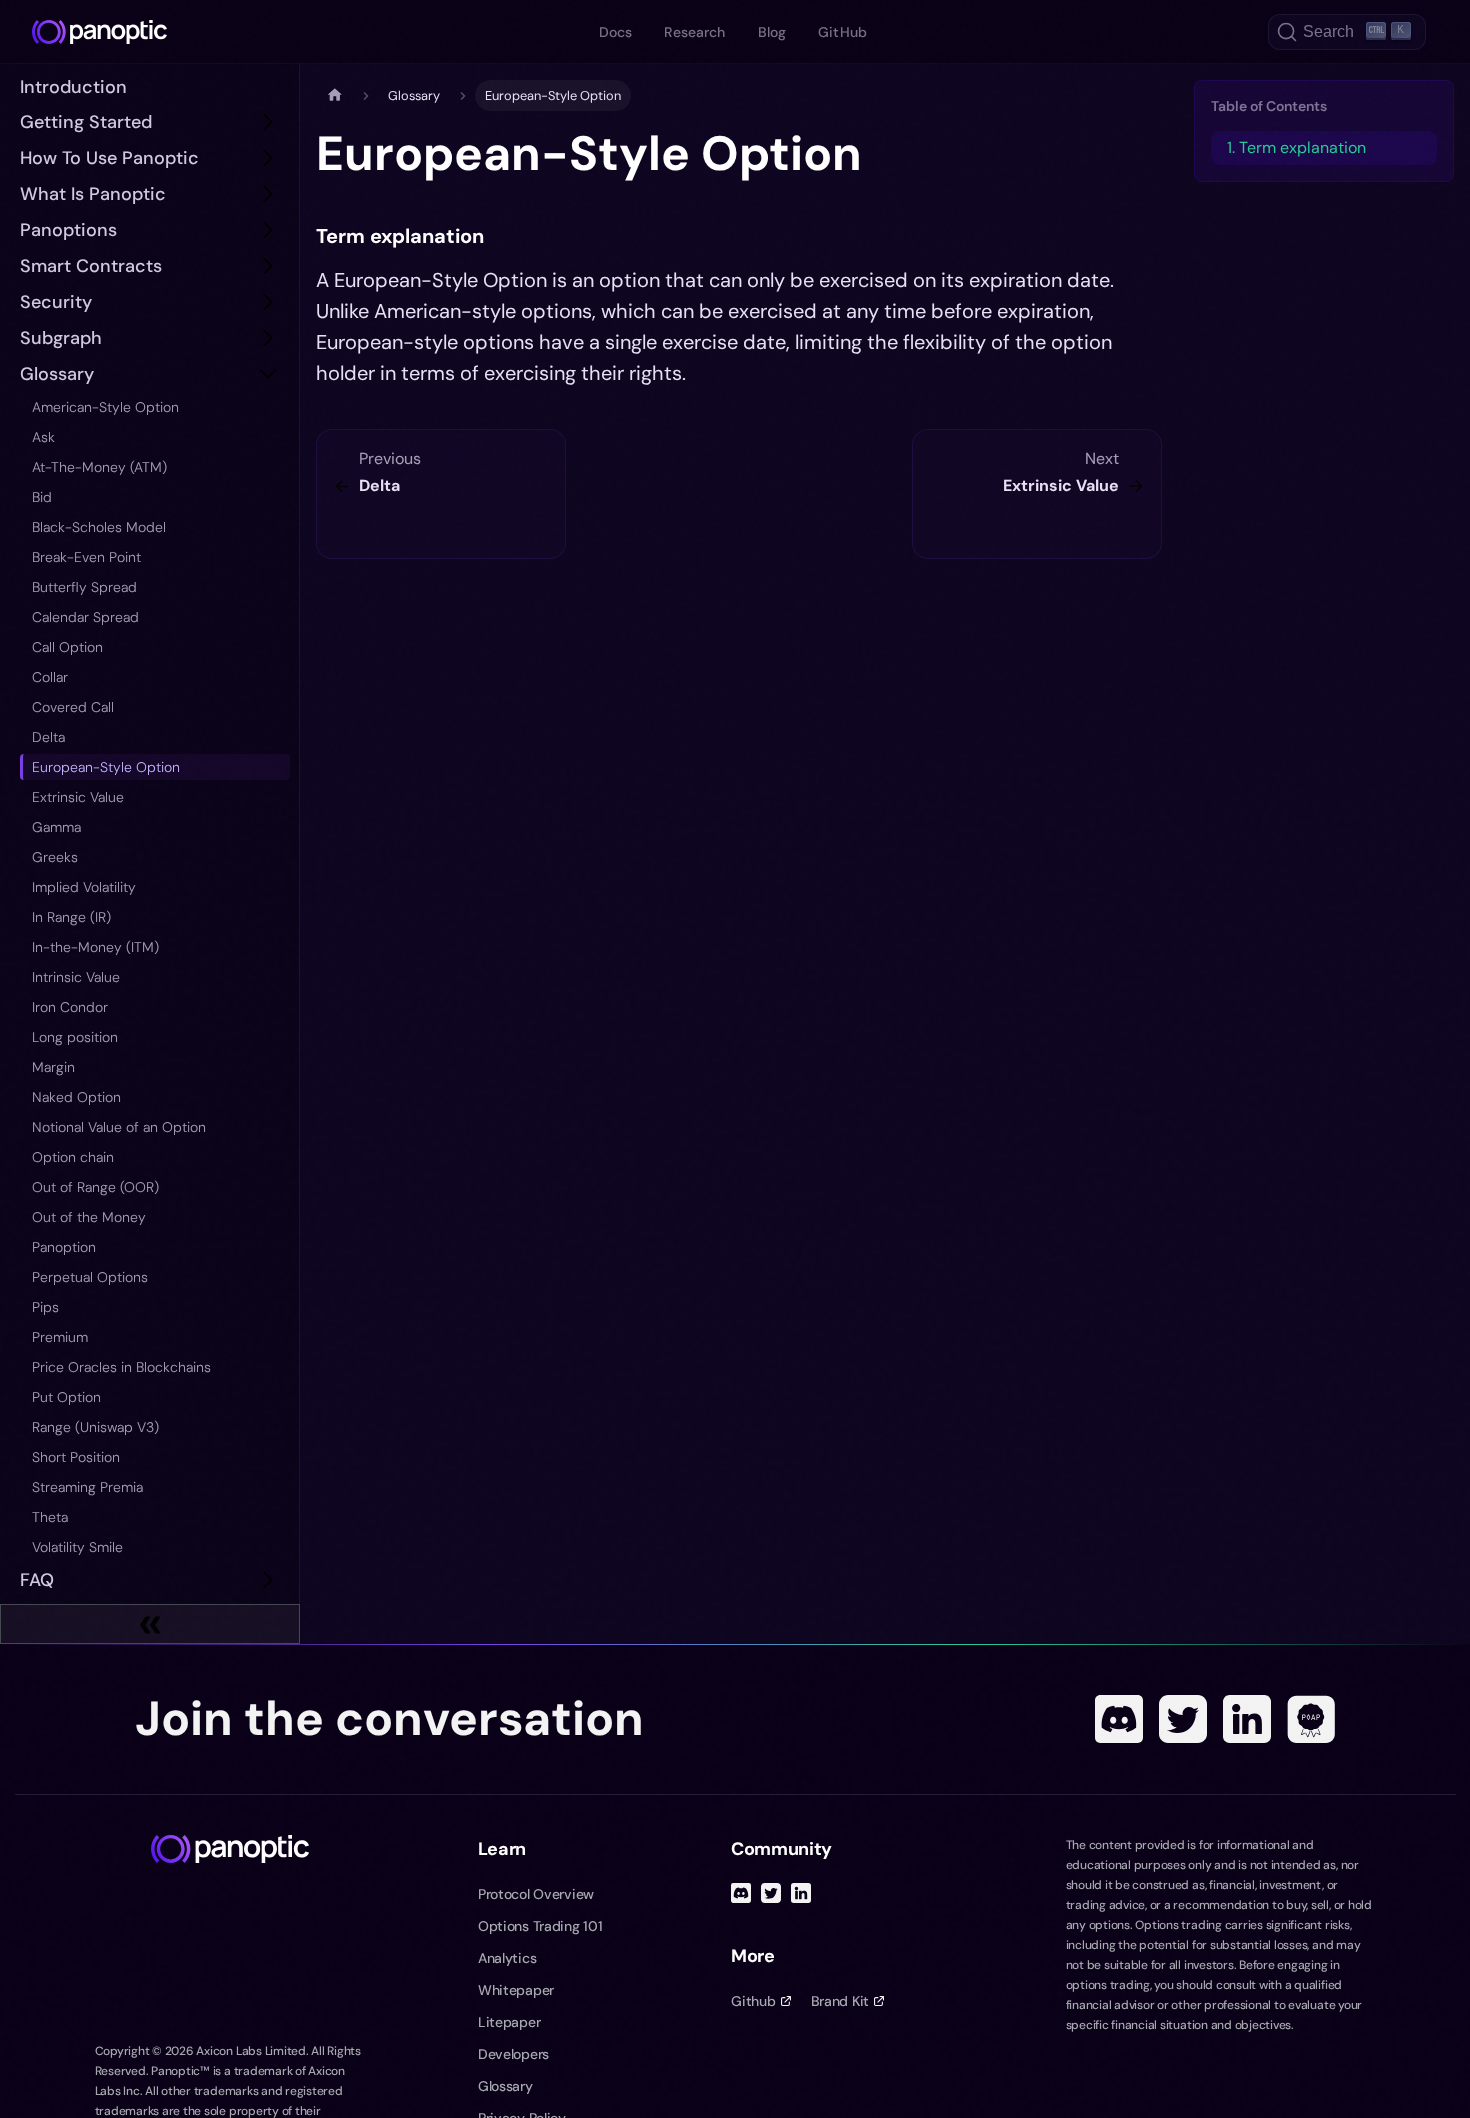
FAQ (37, 1580)
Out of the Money (89, 1217)
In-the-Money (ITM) (95, 947)
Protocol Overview (536, 1894)
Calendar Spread (85, 617)
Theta (50, 1517)
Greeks (55, 857)
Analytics (507, 1958)
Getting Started (86, 122)
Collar (50, 677)
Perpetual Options (90, 1277)
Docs (616, 32)
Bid (42, 497)
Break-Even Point (86, 557)
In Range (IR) (71, 917)
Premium (60, 1337)
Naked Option (76, 1097)
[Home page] (335, 95)
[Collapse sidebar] (150, 1624)
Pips (45, 1307)
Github (753, 2001)
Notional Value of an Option (119, 1127)
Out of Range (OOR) (95, 1187)
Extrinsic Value (78, 797)
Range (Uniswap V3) (95, 1427)
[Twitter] (1183, 1719)
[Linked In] (1247, 1719)
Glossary (57, 374)
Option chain (73, 1157)
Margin (53, 1067)
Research (694, 32)
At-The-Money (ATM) (99, 467)
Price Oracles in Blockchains (121, 1367)
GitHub (842, 32)
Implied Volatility (84, 887)
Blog (772, 32)
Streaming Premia (87, 1487)
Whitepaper (516, 1990)
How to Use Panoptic (109, 158)
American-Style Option (105, 407)
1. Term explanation (1296, 147)
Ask (43, 437)
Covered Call (73, 707)
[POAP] (1311, 1719)
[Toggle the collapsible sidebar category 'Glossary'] (268, 374)
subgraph (61, 338)
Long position (75, 1037)
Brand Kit (840, 2001)
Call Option (67, 647)
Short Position (76, 1457)
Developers (513, 2054)
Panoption (64, 1247)
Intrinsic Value (76, 977)
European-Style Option (106, 767)
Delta (48, 737)
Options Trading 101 (540, 1926)
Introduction (73, 87)
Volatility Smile (77, 1547)
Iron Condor (70, 1007)
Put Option (66, 1397)
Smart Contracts (91, 266)
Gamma (56, 827)
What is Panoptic (93, 194)
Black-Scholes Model (99, 527)
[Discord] (1119, 1719)
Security (56, 302)
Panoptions (68, 230)
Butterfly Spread (84, 587)
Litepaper (509, 2022)
